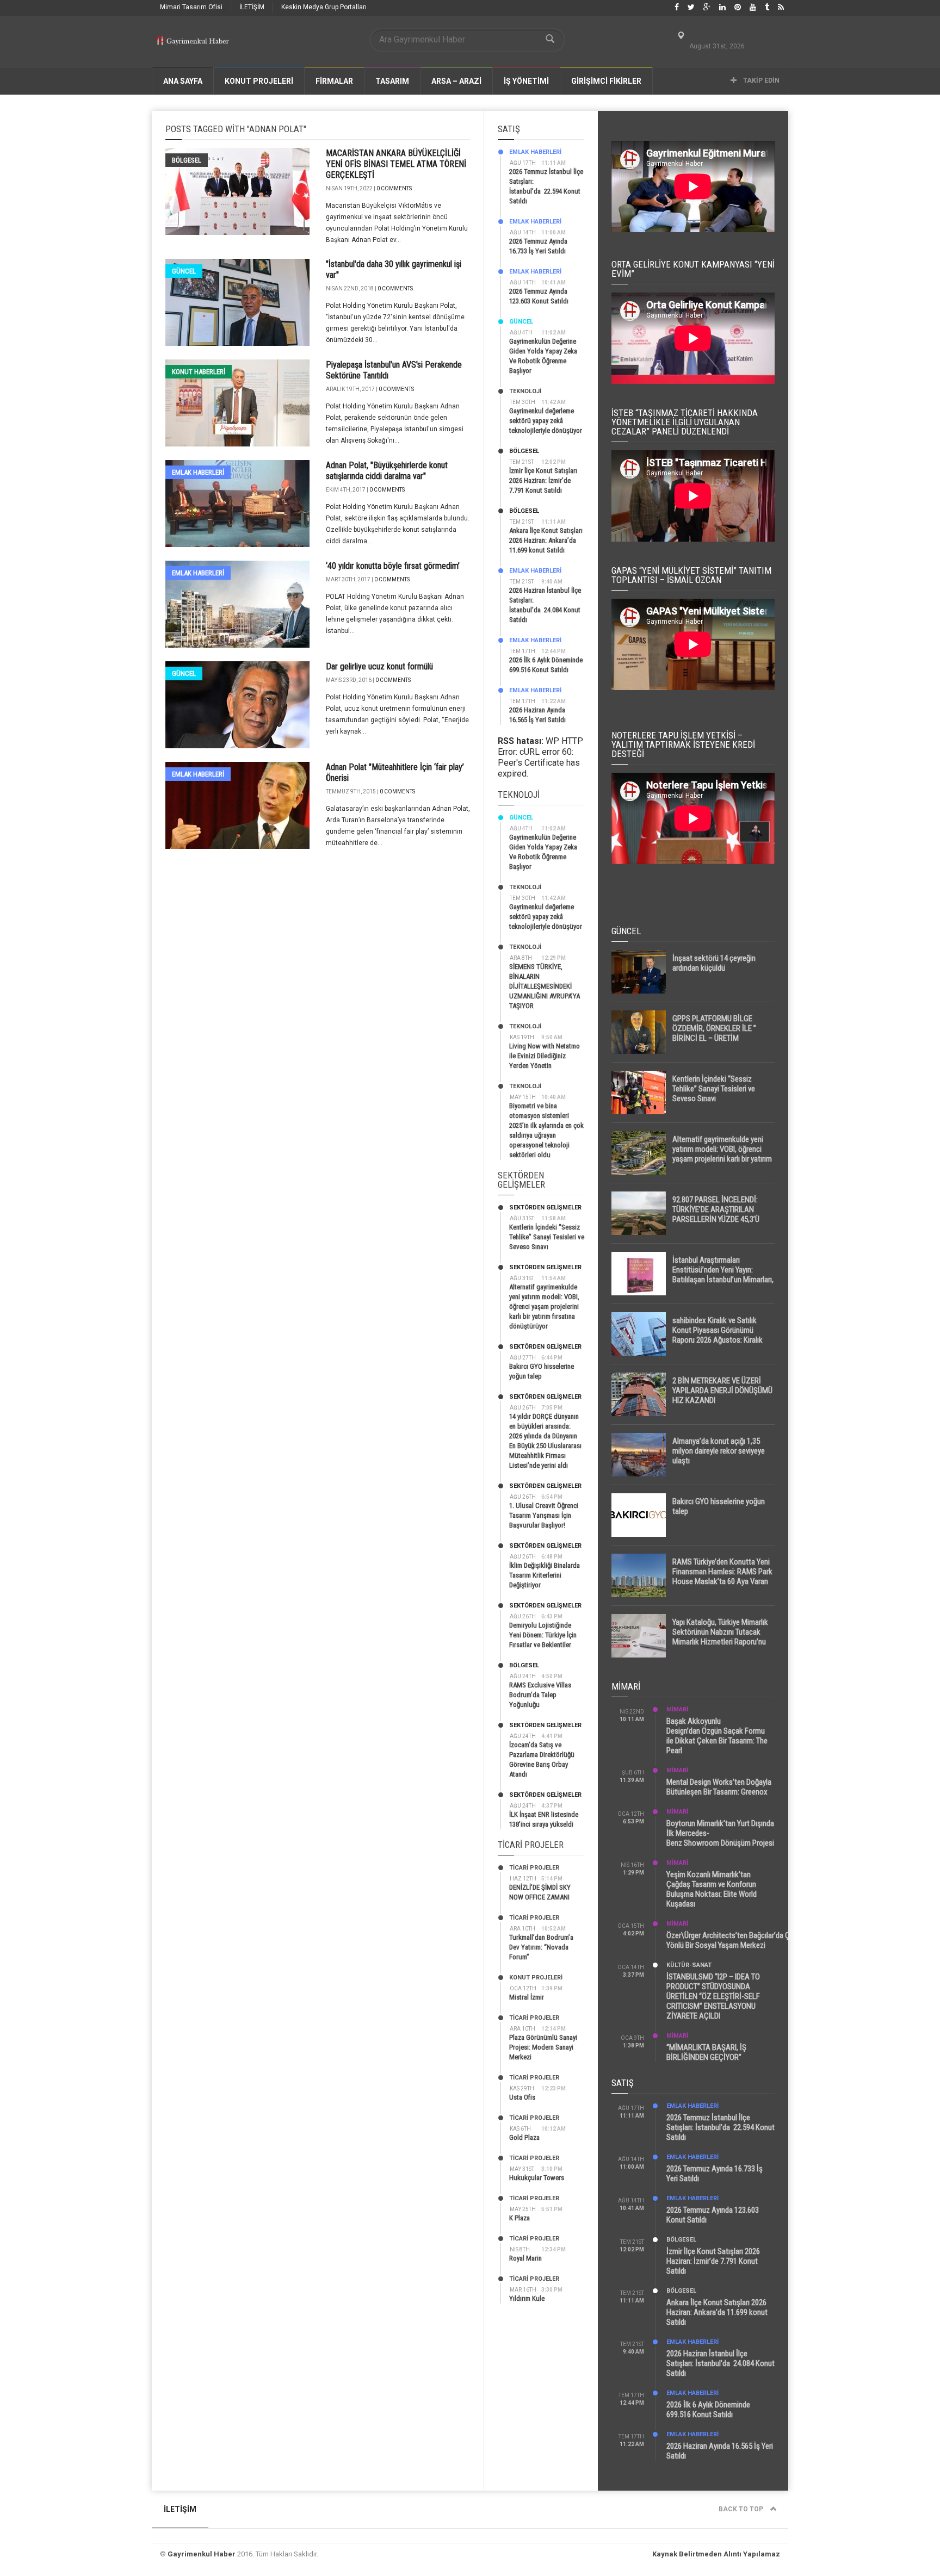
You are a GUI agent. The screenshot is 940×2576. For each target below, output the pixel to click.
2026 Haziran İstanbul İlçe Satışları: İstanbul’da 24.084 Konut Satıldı (721, 2363)
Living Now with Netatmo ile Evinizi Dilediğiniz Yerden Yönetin (545, 1056)
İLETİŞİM (252, 7)
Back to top (742, 2509)
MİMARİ (677, 1709)
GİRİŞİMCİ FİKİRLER (606, 81)
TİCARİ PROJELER (534, 1868)
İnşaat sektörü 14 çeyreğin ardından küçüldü (714, 963)
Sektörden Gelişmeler (545, 1208)
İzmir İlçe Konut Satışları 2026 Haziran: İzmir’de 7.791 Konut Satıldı (543, 480)
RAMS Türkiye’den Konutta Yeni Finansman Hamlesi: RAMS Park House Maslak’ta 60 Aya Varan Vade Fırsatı (722, 1576)
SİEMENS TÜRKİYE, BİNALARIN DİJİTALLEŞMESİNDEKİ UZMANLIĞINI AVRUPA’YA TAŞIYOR (545, 986)
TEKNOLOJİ (525, 391)
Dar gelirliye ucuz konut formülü (379, 666)
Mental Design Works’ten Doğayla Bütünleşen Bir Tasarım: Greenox (719, 1787)
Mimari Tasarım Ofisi (191, 7)
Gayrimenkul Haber (202, 2554)
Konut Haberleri (199, 372)
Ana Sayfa (183, 81)
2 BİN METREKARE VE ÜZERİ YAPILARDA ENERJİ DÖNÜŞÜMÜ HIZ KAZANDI (722, 1391)
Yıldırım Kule (527, 2298)
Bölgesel (187, 160)
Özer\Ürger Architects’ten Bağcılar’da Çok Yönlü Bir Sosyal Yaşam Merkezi (732, 1940)
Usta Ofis (522, 2097)
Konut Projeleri (536, 1978)
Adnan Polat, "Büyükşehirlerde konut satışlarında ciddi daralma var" (387, 471)
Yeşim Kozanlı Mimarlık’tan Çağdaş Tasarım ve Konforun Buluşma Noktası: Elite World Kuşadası (712, 1889)
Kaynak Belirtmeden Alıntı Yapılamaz (716, 2554)
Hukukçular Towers (537, 2178)
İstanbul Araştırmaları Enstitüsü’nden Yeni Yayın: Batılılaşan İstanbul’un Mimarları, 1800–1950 (723, 1275)
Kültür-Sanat (689, 1965)
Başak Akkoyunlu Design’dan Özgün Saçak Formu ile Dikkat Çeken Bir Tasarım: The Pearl (717, 1736)
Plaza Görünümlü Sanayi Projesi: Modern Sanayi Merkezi (543, 2047)
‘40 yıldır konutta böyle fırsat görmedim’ (393, 566)
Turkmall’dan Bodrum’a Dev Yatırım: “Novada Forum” (541, 1947)
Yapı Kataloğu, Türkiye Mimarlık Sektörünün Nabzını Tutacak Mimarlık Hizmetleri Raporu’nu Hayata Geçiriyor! (720, 1637)
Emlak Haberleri (198, 472)
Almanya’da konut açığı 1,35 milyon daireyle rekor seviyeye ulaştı (719, 1451)
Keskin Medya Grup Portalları (324, 7)
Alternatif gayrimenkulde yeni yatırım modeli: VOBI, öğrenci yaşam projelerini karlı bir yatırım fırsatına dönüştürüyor (544, 1306)
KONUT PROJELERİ (259, 81)
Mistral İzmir (527, 1997)
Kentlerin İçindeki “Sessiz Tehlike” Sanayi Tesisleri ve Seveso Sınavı (547, 1237)
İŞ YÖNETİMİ (526, 81)
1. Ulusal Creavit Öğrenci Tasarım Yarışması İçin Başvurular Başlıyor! (544, 1515)
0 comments (394, 188)
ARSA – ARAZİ (456, 81)
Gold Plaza (524, 2137)
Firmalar (334, 81)
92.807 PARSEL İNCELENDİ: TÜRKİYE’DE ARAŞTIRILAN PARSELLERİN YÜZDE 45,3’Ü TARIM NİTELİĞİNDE (716, 1214)
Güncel (184, 271)
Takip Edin (760, 80)
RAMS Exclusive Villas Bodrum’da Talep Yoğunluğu (540, 1695)
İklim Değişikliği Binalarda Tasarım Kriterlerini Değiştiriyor (545, 1575)
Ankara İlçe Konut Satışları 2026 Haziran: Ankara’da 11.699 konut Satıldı (546, 540)
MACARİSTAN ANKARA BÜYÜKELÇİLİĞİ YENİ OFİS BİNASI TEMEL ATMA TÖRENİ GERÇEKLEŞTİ (396, 164)
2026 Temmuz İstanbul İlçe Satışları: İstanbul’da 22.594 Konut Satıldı (721, 2127)
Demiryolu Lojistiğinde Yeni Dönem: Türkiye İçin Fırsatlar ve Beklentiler (543, 1635)
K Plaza (520, 2218)
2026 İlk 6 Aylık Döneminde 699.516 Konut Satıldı (708, 2410)
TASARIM (392, 81)
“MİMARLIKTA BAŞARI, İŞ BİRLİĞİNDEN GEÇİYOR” (706, 2052)
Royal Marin (525, 2258)
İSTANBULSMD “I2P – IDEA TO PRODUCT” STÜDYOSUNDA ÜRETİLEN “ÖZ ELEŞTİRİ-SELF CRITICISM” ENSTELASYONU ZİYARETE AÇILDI (713, 1996)
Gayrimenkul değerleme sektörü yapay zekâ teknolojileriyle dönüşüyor (546, 421)
